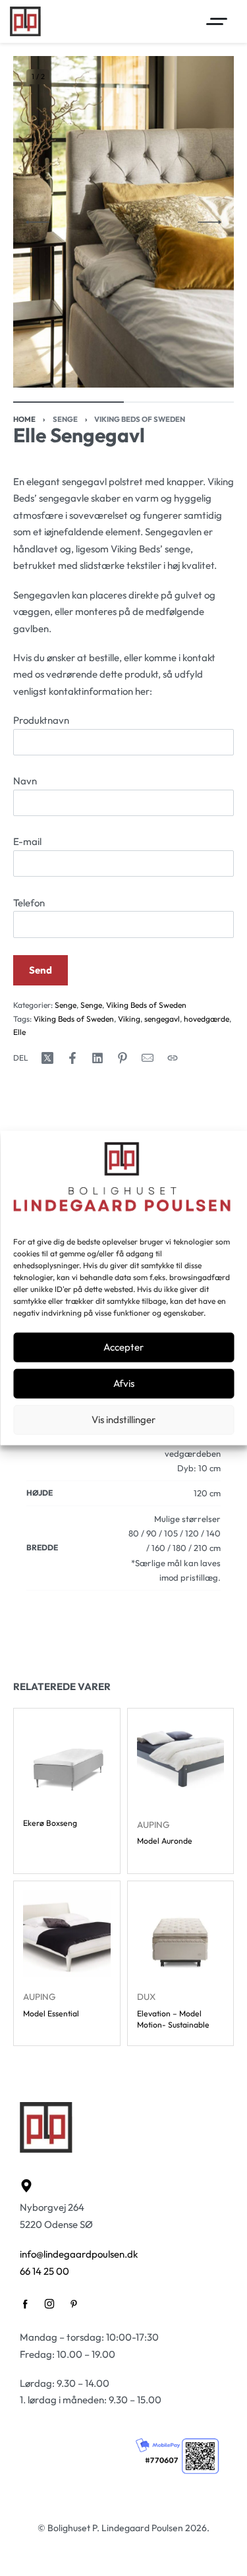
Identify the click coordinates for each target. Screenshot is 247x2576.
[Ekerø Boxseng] (67, 1762)
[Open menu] (217, 21)
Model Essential (51, 2013)
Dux (146, 1997)
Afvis (124, 1383)
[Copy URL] (173, 1058)
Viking (129, 1019)
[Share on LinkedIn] (97, 1058)
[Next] (209, 222)
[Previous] (38, 222)
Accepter (123, 1347)
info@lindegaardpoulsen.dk (79, 2254)
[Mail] (148, 1058)
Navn (25, 781)
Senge (65, 419)
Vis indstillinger (123, 1420)
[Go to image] (69, 402)
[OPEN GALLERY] (123, 222)
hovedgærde (206, 1019)
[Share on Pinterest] (123, 1058)
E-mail (27, 841)
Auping (153, 1824)
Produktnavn (41, 720)
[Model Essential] (67, 1934)
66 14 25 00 (44, 2271)
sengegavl (162, 1019)
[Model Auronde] (181, 1762)
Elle (19, 1032)
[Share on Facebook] (72, 1058)
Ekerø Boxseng (50, 1822)
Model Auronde (165, 1841)
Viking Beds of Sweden (140, 419)
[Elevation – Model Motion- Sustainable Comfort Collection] (181, 1934)
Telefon (29, 903)
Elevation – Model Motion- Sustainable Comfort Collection (173, 2019)
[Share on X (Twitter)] (47, 1058)
